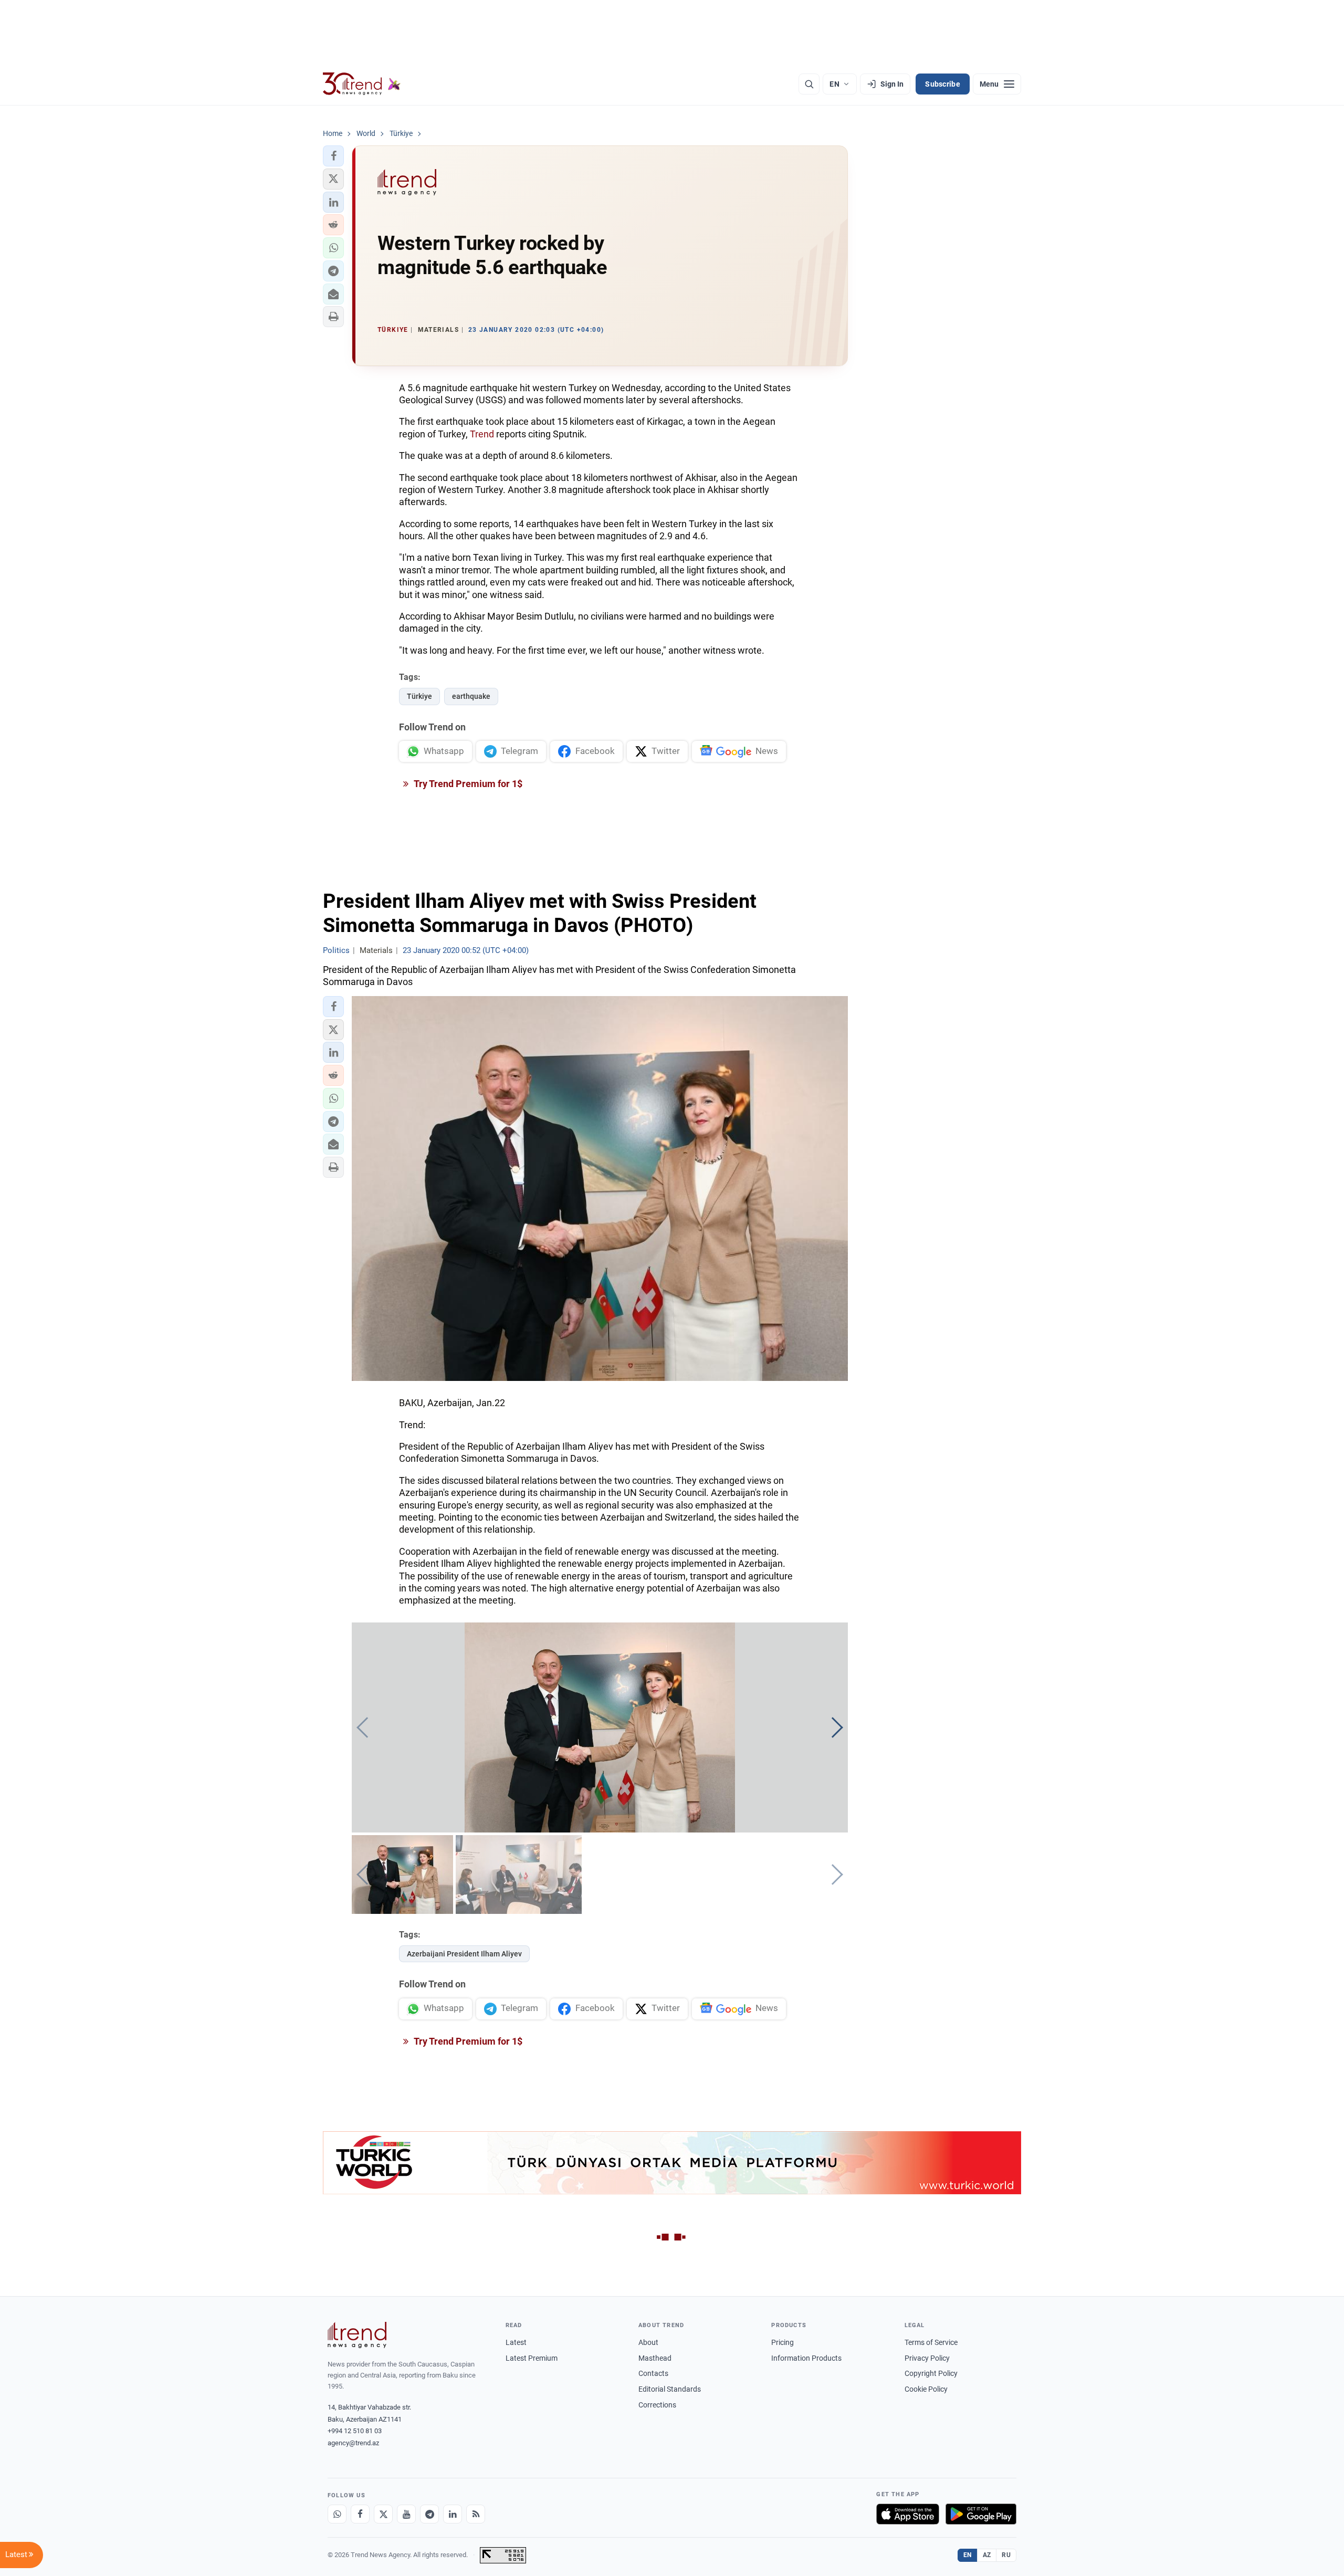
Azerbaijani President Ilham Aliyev (464, 1954)
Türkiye (419, 696)
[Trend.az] (362, 84)
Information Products (806, 2358)
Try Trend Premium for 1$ (467, 784)
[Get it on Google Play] (981, 2514)
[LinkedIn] (453, 2514)
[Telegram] (429, 2514)
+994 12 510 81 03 (355, 2431)
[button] (333, 156)
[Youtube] (406, 2514)
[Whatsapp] (337, 2514)
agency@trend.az (353, 2443)
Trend (482, 434)
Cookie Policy (926, 2389)
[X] (383, 2514)
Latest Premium (532, 2358)
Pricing (783, 2342)
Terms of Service (931, 2342)
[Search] (809, 84)
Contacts (653, 2373)
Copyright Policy (931, 2373)
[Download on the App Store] (908, 2514)
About (648, 2342)
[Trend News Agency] (357, 2335)
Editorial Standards (670, 2389)
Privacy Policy (927, 2358)
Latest (516, 2342)
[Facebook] (360, 2514)
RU (1006, 2555)
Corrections (657, 2405)
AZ (987, 2555)
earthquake (471, 696)
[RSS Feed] (476, 2514)
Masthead (655, 2358)
